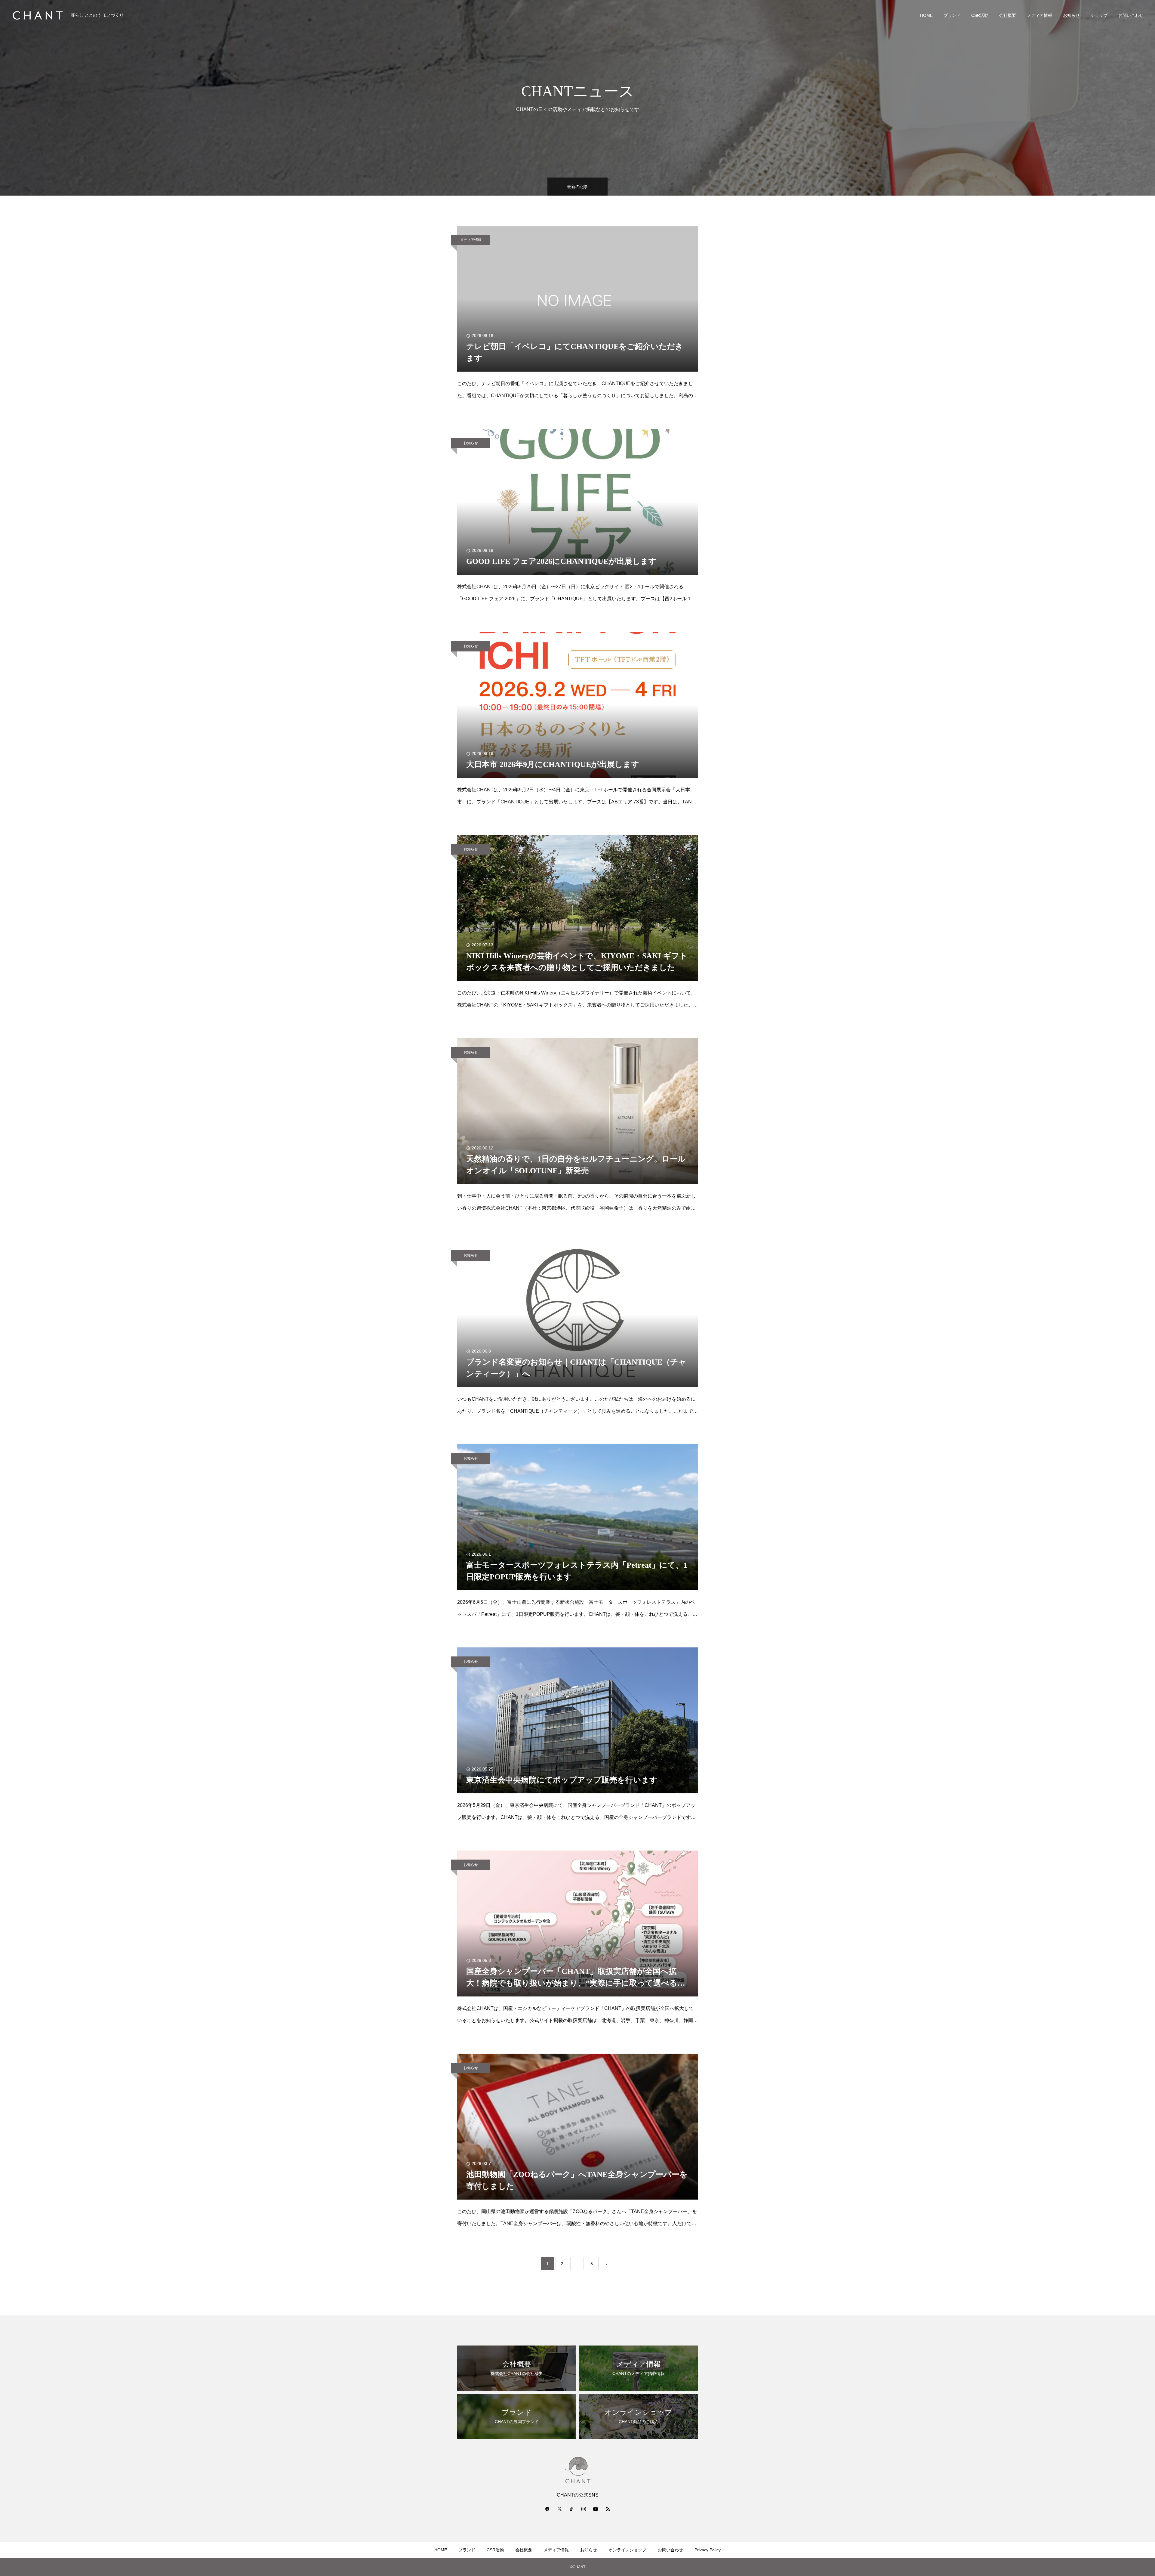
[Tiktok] (571, 2509)
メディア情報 (1039, 15)
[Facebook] (547, 2509)
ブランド (952, 15)
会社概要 (1008, 15)
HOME (926, 15)
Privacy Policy (708, 2550)
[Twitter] (559, 2509)
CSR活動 (980, 15)
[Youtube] (596, 2509)
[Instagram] (584, 2509)
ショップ (1099, 15)
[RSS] (608, 2509)
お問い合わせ (1131, 15)
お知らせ (1071, 15)
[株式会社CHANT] (38, 15)
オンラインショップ (627, 2550)
